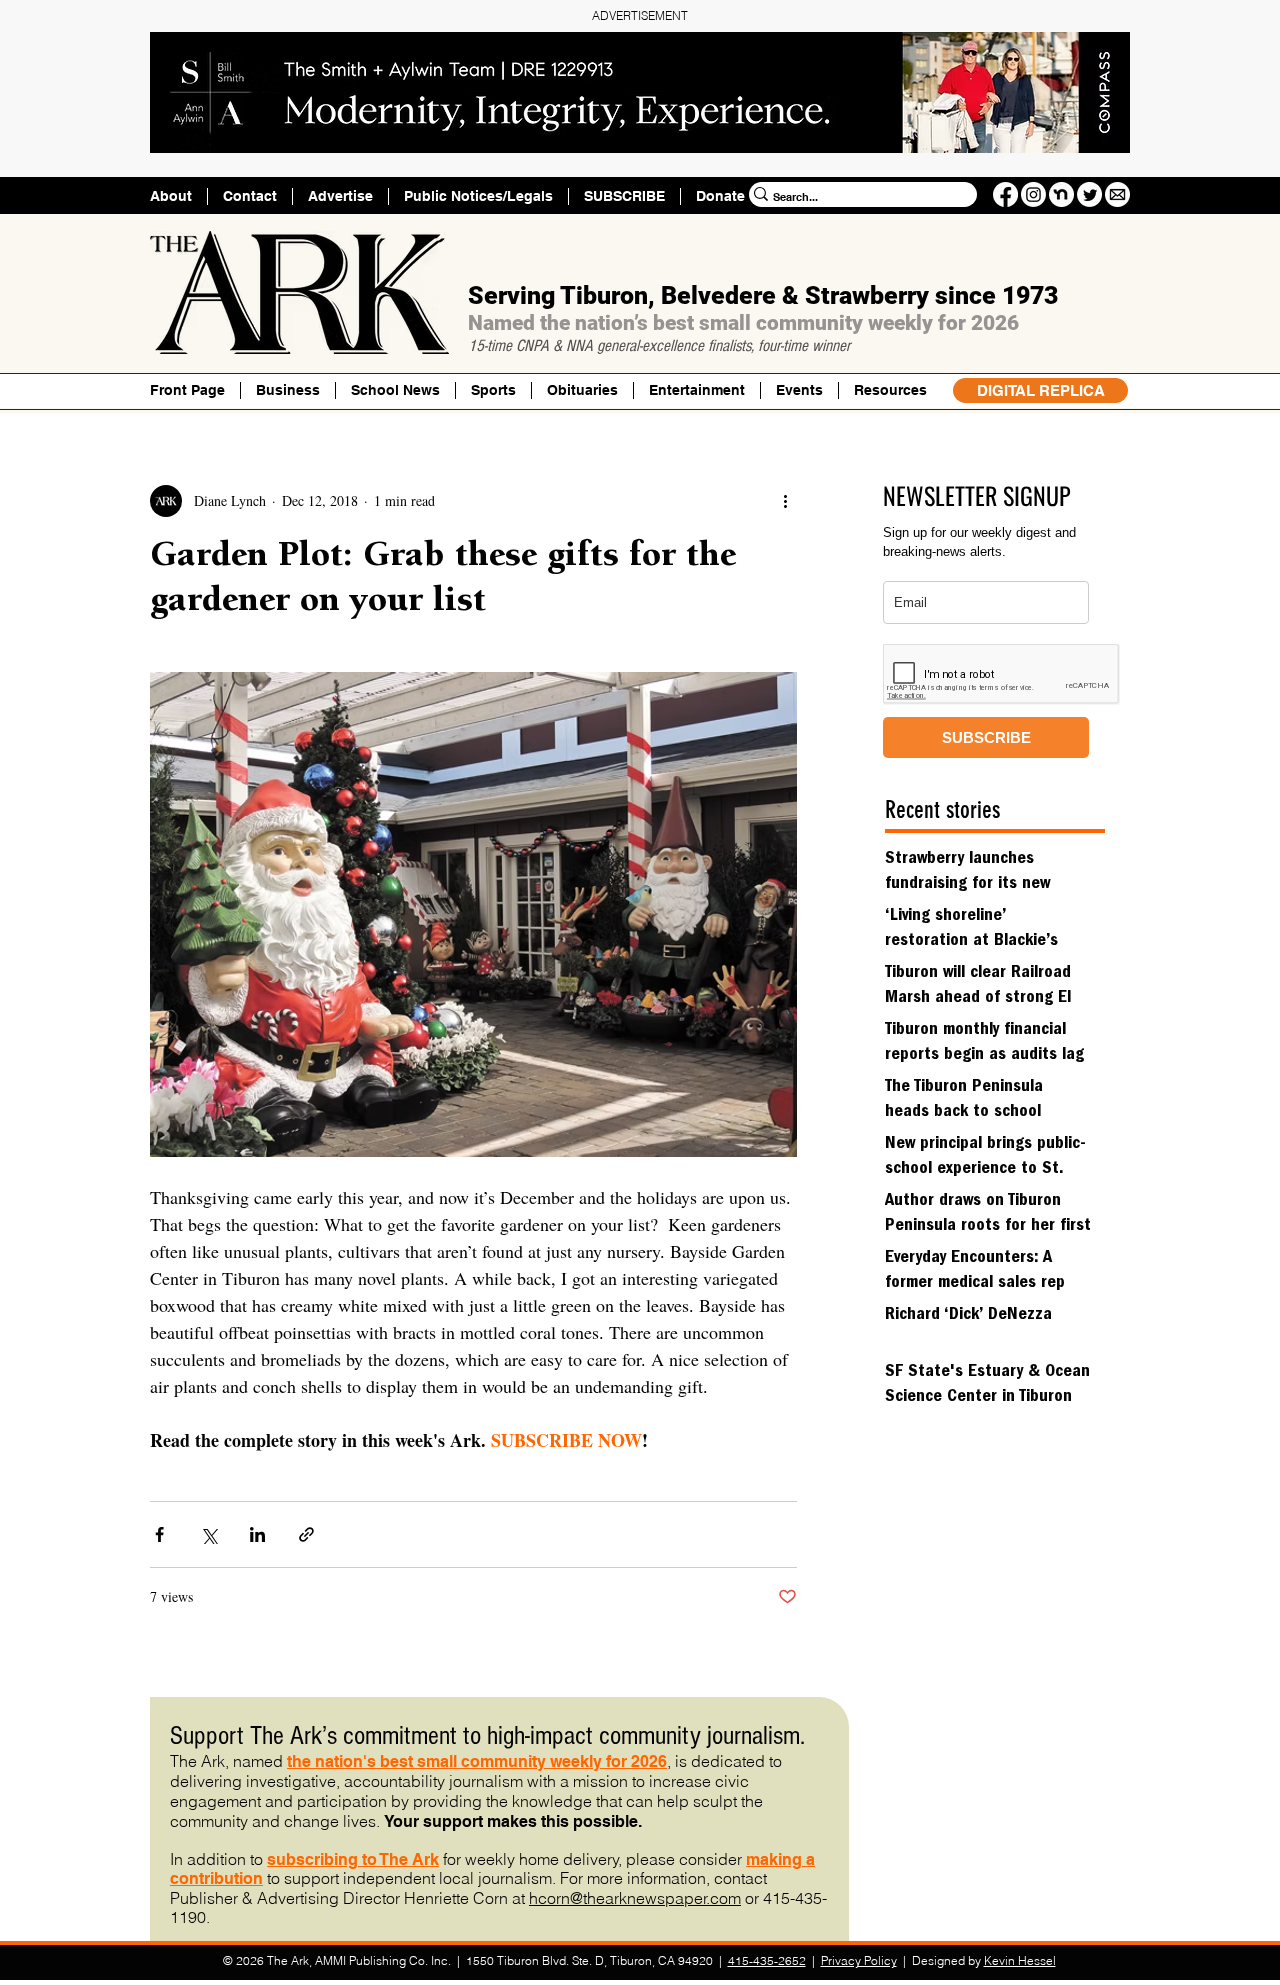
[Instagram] (1033, 194)
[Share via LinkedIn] (257, 1534)
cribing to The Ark (372, 1859)
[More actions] (785, 501)
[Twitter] (1089, 194)
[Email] (1117, 194)
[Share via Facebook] (159, 1534)
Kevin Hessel (1020, 1960)
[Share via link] (306, 1534)
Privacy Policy (859, 1960)
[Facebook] (1005, 194)
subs (286, 1859)
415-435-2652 (767, 1960)
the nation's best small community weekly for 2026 (477, 1761)
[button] (890, 390)
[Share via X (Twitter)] (208, 1534)
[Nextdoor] (1061, 194)
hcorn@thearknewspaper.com (635, 1898)
